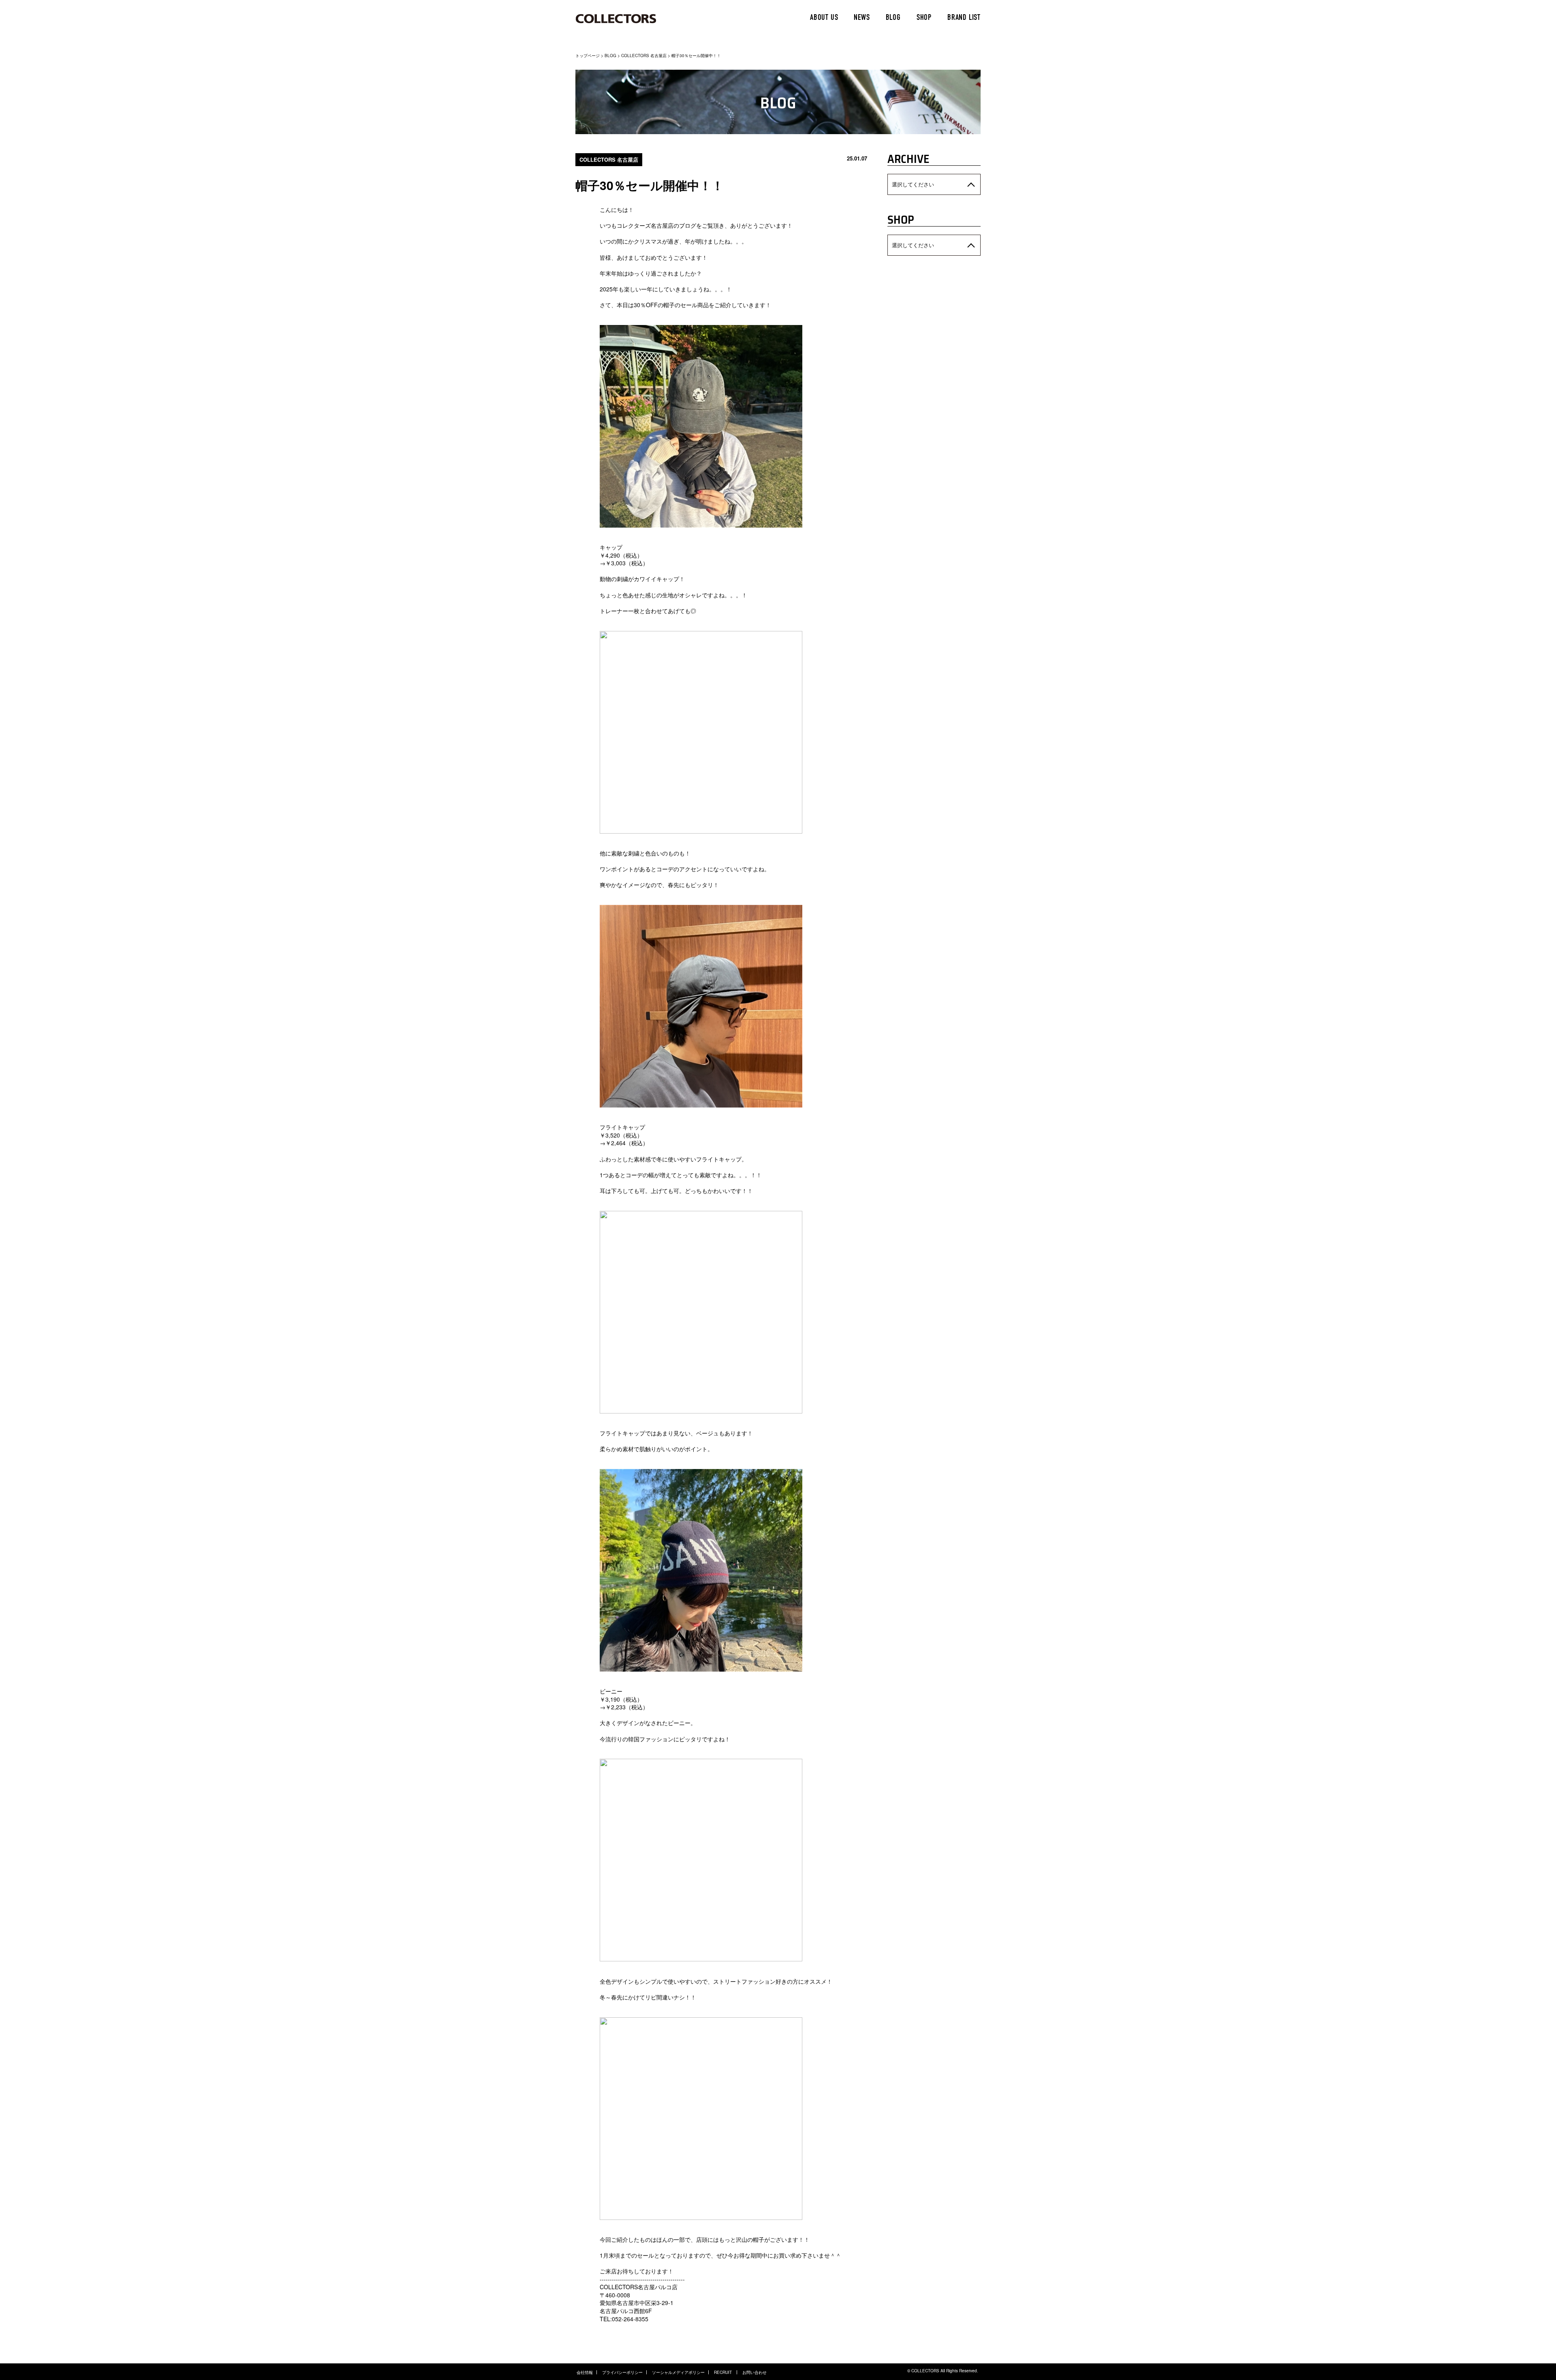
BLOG (893, 18)
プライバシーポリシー (622, 2372)
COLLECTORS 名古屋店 (644, 56)
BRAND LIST (964, 18)
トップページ (588, 56)
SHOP (924, 18)
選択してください (913, 184)
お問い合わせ (754, 2372)
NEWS (862, 18)
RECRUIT (723, 2372)
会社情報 (585, 2372)
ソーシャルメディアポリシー (678, 2372)
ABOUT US (824, 18)
